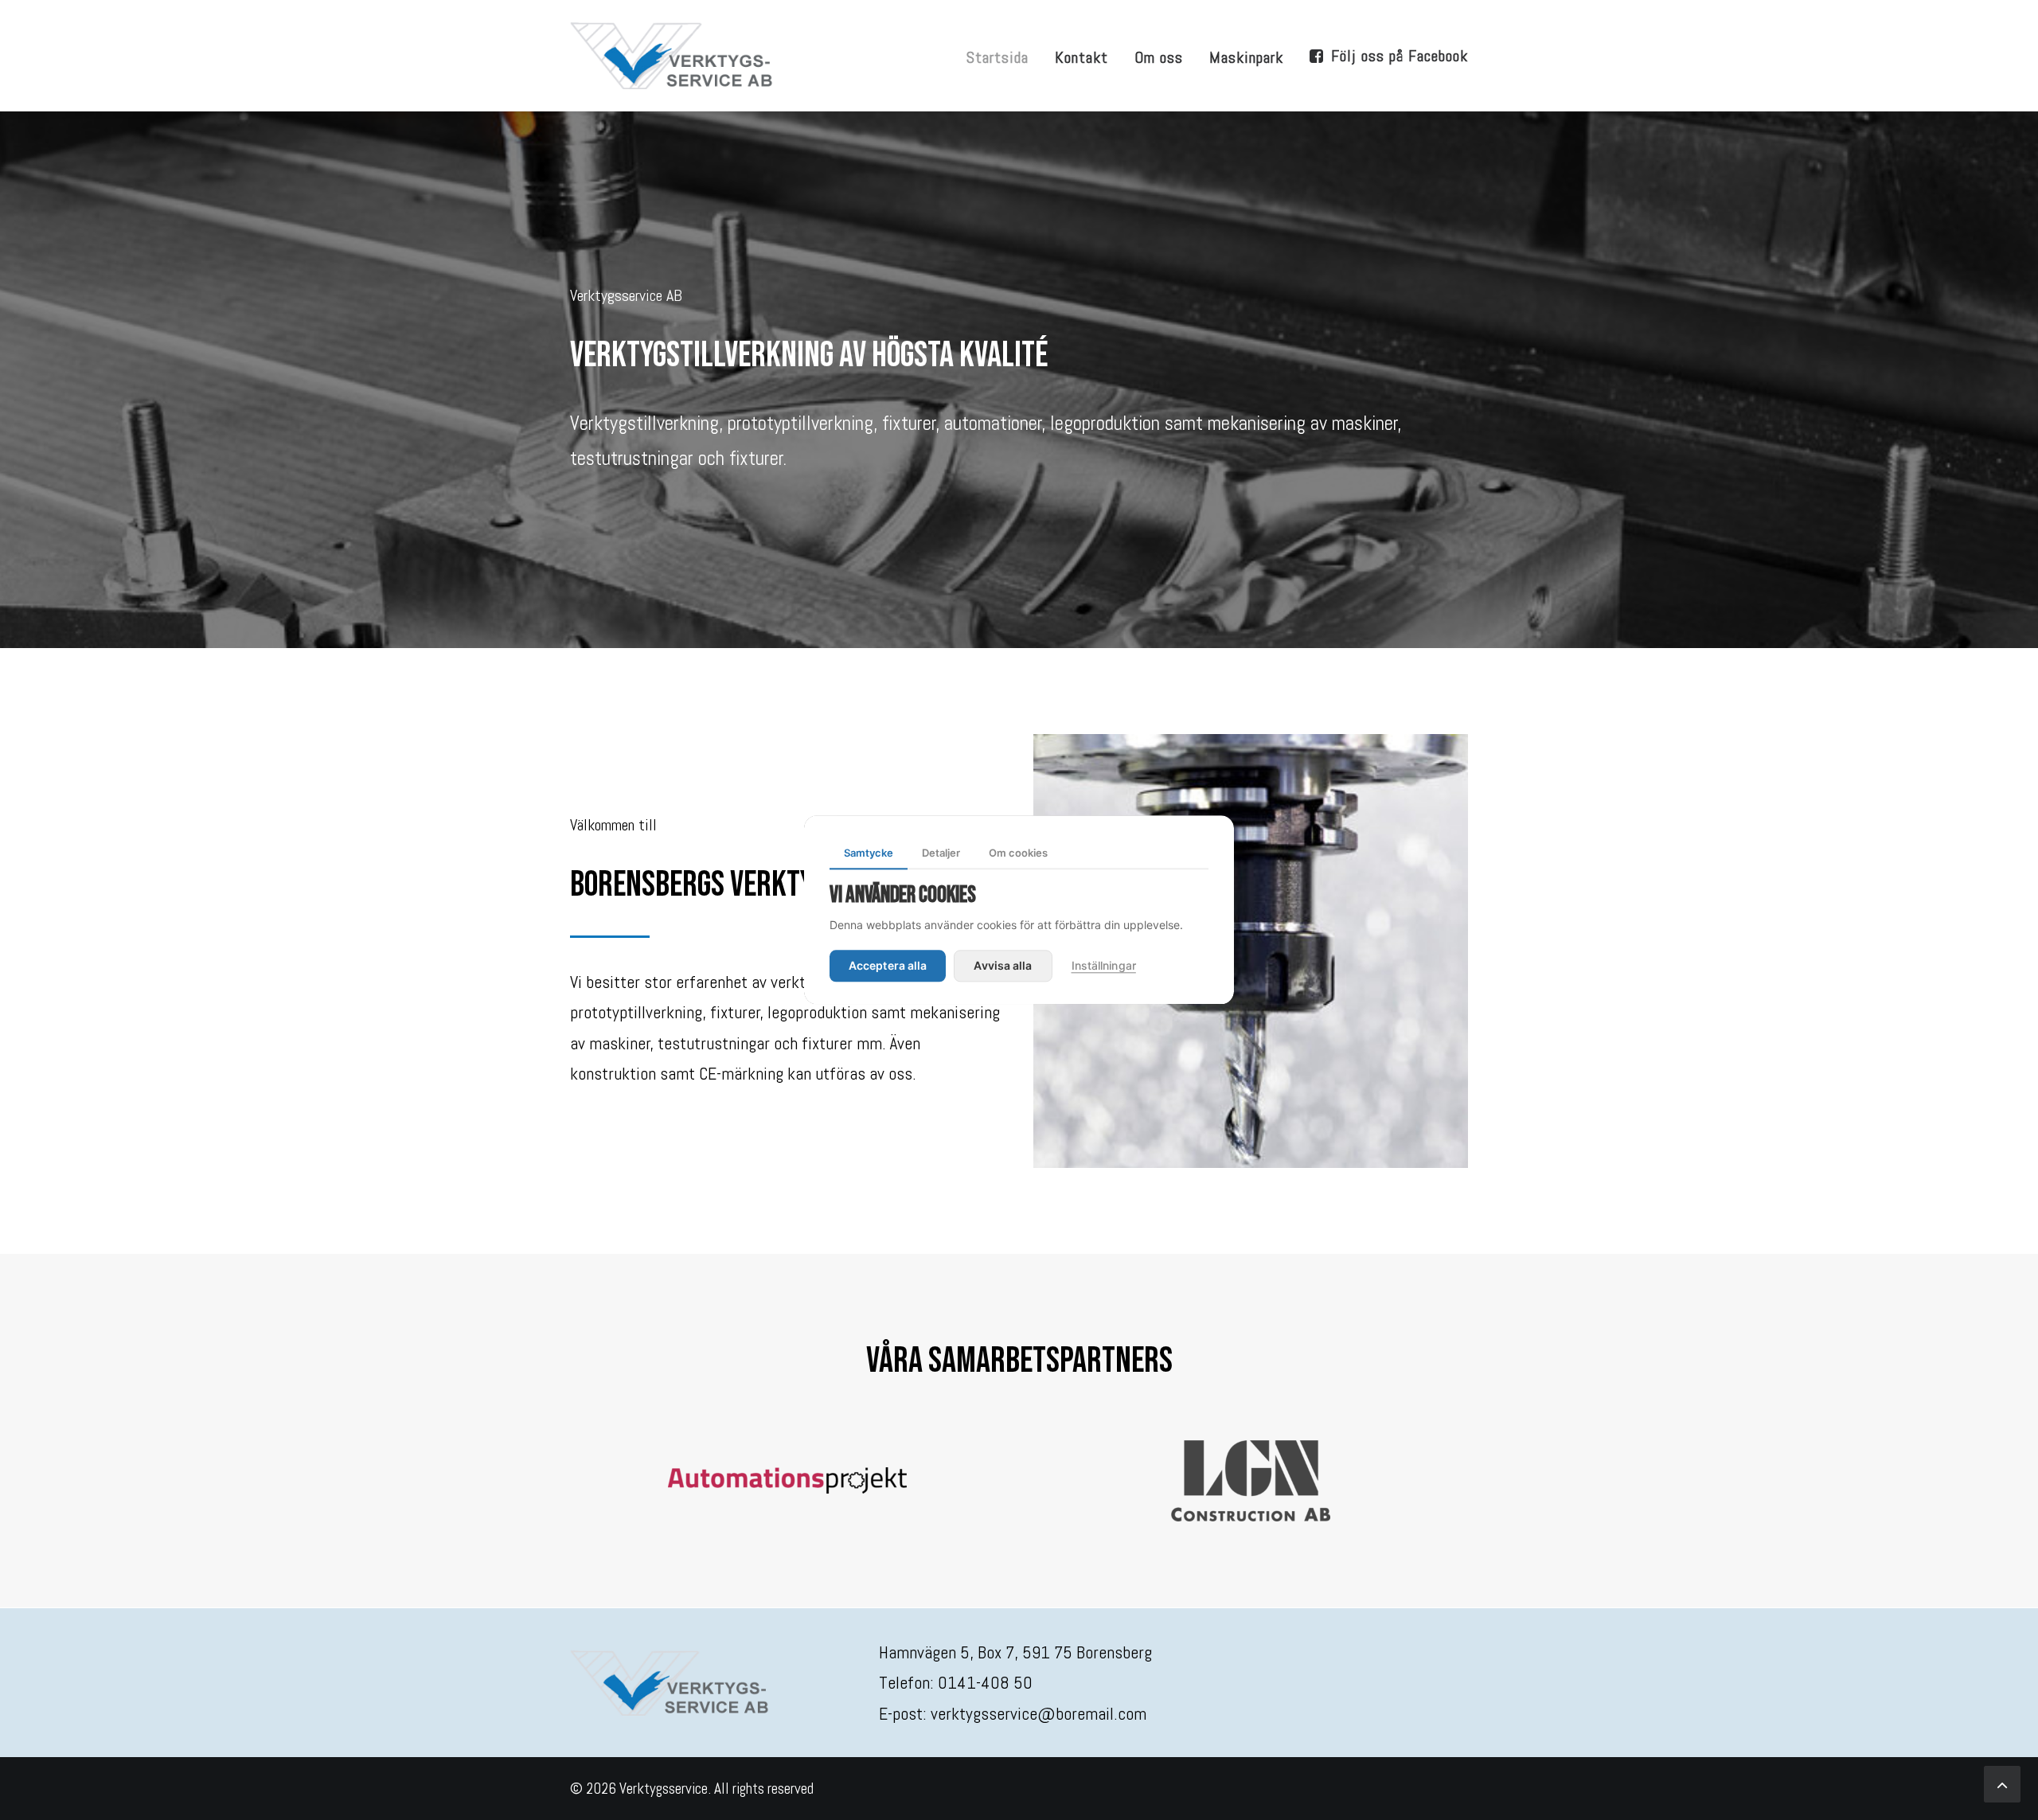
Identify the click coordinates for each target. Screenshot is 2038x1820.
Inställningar (1104, 966)
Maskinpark (1246, 57)
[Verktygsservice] (672, 55)
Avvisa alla (1003, 966)
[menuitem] (1003, 57)
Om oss (1159, 57)
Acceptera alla (888, 966)
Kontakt (1081, 57)
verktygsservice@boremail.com (1039, 1713)
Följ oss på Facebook (1400, 56)
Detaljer (941, 853)
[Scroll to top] (2002, 1783)
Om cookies (1018, 853)
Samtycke (869, 853)
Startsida (998, 57)
